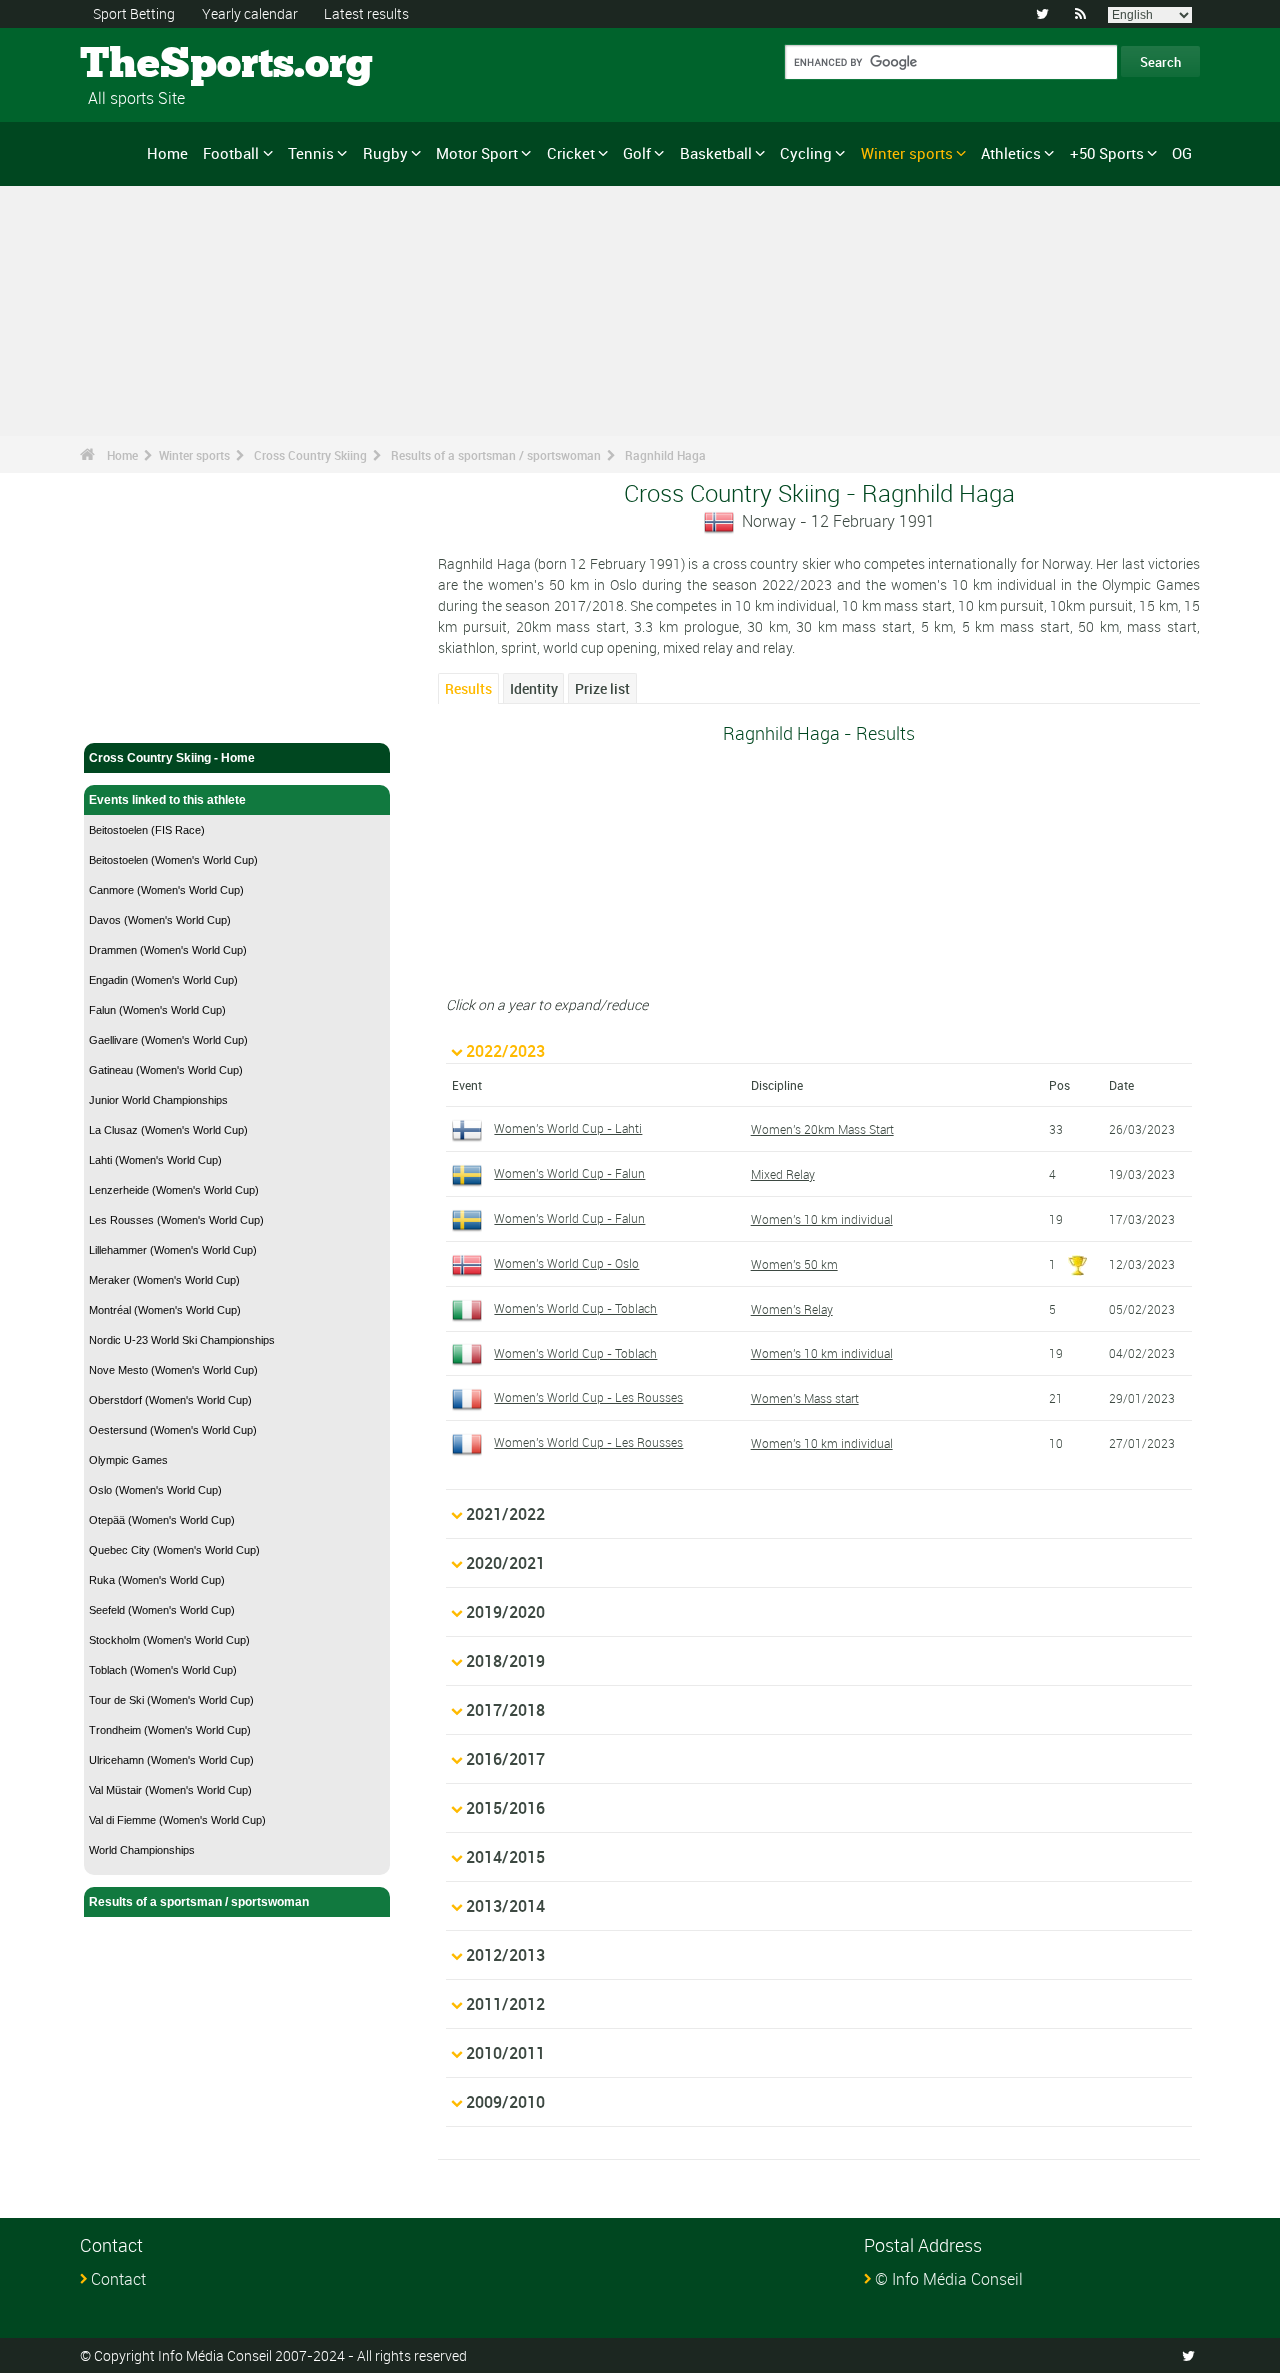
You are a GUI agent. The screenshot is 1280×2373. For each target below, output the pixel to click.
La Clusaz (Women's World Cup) (168, 1130)
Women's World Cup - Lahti (568, 1128)
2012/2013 (505, 1955)
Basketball (716, 153)
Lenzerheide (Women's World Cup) (174, 1190)
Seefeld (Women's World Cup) (162, 1610)
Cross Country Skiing (310, 455)
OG (1182, 153)
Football (231, 153)
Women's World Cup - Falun (569, 1173)
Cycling (806, 153)
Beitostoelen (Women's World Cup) (173, 860)
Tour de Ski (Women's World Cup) (171, 1700)
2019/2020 (505, 1612)
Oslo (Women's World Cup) (155, 1490)
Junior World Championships (158, 1100)
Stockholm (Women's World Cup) (169, 1640)
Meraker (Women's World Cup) (164, 1280)
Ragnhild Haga (665, 455)
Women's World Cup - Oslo (566, 1263)
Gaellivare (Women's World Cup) (168, 1040)
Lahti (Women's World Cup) (155, 1160)
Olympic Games (128, 1460)
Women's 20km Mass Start (822, 1129)
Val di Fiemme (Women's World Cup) (177, 1820)
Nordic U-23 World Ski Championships (182, 1340)
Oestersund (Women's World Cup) (173, 1430)
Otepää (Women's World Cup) (162, 1520)
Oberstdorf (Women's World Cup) (170, 1400)
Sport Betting (134, 13)
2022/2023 (505, 1051)
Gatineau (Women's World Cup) (166, 1070)
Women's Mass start (805, 1398)
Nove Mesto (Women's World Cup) (173, 1370)
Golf (637, 153)
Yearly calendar (250, 13)
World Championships (142, 1850)
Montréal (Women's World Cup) (165, 1310)
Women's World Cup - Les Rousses (588, 1397)
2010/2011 (505, 2053)
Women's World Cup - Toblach (575, 1308)
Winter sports (907, 153)
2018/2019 (505, 1661)
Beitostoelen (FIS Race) (147, 830)
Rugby (385, 153)
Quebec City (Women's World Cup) (174, 1550)
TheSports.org (155, 65)
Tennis (311, 153)
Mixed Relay (783, 1174)
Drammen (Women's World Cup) (168, 950)
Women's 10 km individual (822, 1219)
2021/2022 (505, 1514)
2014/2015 (505, 1857)
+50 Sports (1107, 153)
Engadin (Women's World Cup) (163, 980)
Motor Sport (477, 153)
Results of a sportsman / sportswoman (496, 455)
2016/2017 (505, 1759)
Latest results (366, 13)
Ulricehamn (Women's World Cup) (171, 1760)
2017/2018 (505, 1710)
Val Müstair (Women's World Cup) (170, 1790)
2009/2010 (505, 2102)
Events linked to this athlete (167, 800)
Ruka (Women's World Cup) (157, 1580)
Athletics (1011, 153)
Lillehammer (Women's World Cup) (173, 1250)
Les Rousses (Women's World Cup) (176, 1220)
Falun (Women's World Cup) (157, 1010)
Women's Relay (792, 1309)
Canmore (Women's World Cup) (166, 890)
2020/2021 (505, 1563)
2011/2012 (505, 2004)
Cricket (571, 153)
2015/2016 (505, 1808)
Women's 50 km (794, 1264)
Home (167, 153)
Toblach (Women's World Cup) (163, 1670)
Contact (118, 2279)
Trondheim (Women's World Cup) (170, 1730)
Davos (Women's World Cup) (160, 920)
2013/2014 (505, 1906)
